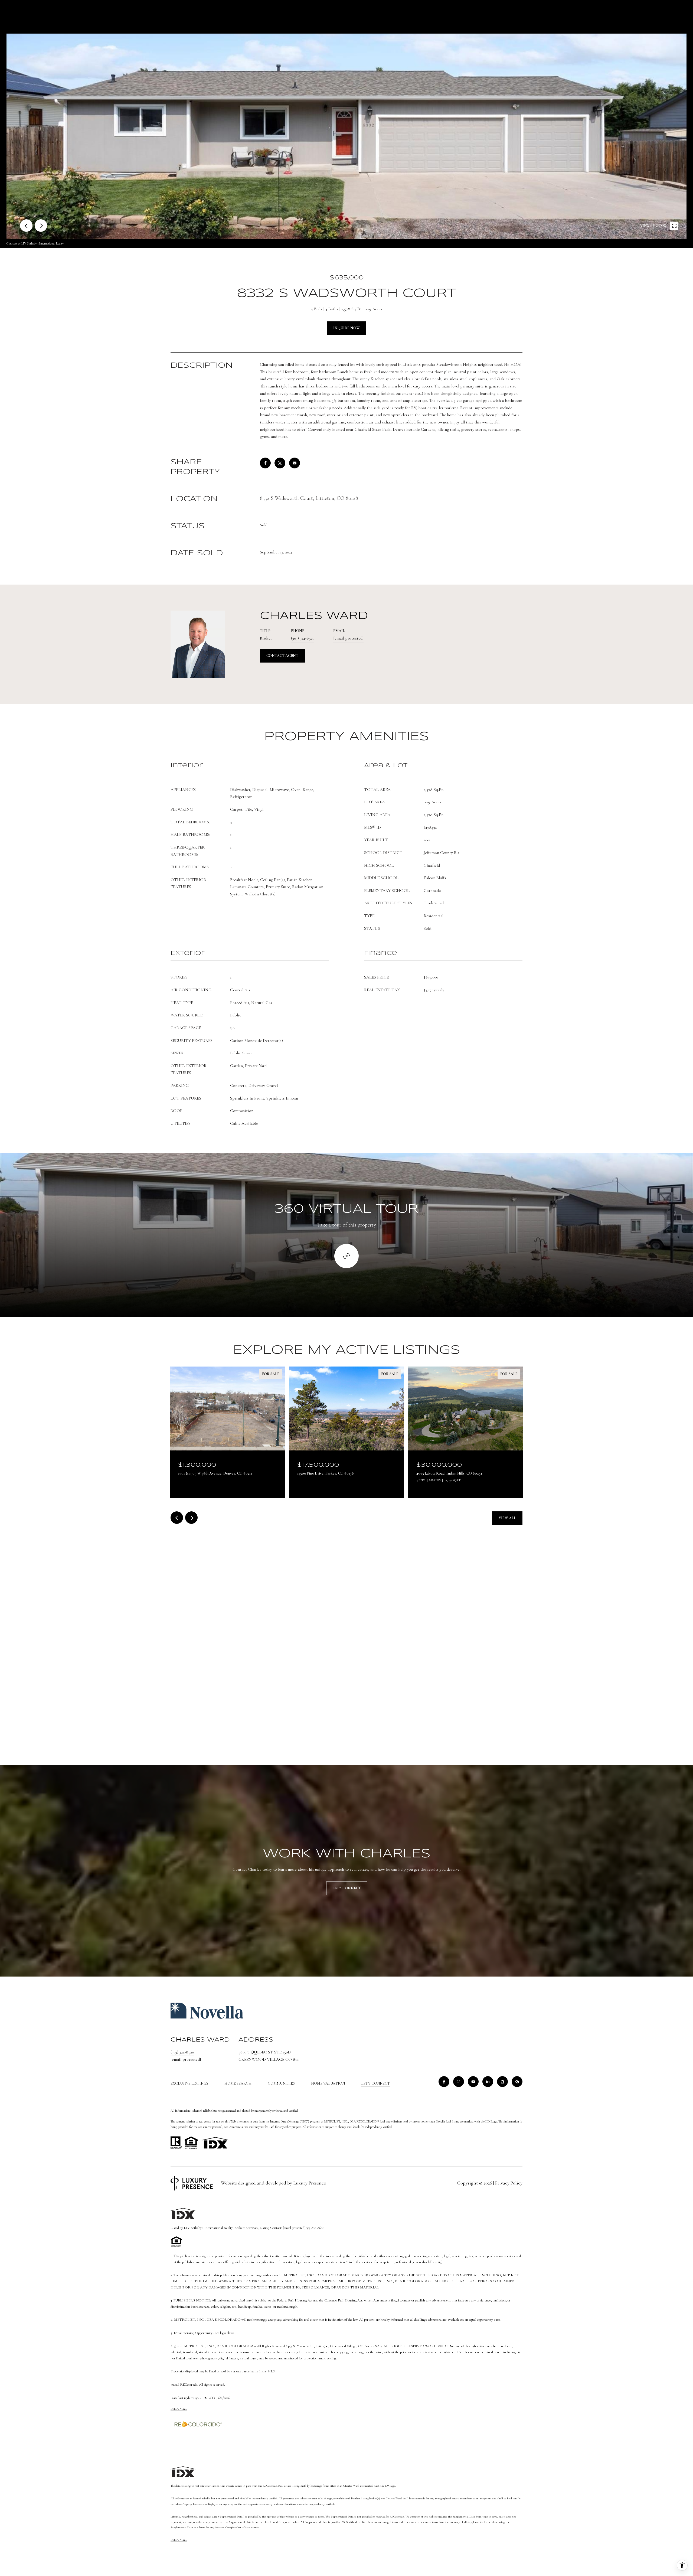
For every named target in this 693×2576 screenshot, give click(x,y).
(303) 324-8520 (303, 638)
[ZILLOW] (502, 2082)
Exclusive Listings (189, 2083)
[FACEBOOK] (444, 2082)
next (41, 226)
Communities (281, 2083)
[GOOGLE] (517, 2082)
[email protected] (294, 2228)
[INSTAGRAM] (459, 2082)
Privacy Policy (509, 2183)
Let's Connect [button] (347, 1888)
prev (26, 226)
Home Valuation (328, 2083)
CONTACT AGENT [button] (282, 656)
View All (507, 1518)
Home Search (238, 2083)
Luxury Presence (310, 2183)
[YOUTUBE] (473, 2082)
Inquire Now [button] (346, 328)
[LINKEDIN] (488, 2082)
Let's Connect (376, 2083)
